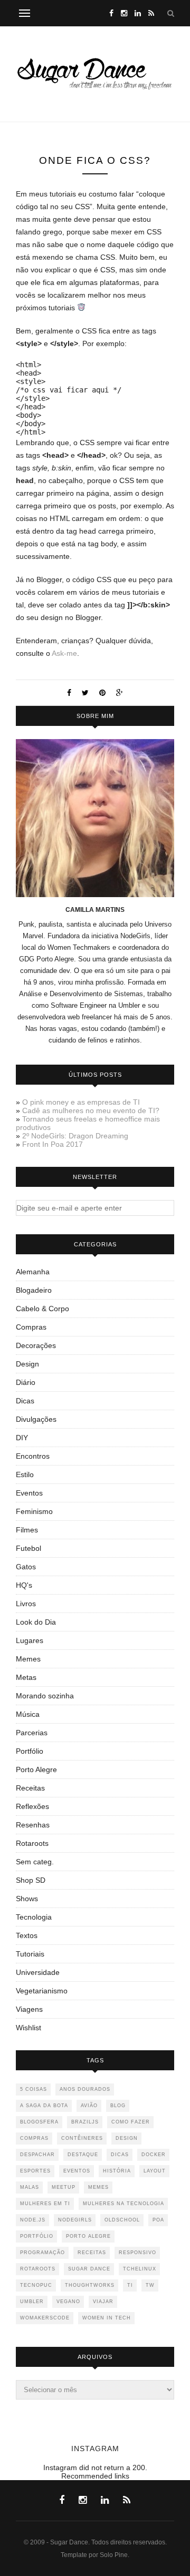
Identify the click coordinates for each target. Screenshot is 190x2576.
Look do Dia (36, 1622)
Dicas (25, 1401)
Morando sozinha (45, 1696)
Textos (27, 1935)
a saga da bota (44, 2106)
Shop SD (31, 1880)
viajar (103, 2302)
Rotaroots (32, 1843)
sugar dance (89, 2269)
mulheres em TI (45, 2204)
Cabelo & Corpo (42, 1309)
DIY (22, 1438)
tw (150, 2285)
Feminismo (34, 1511)
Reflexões (32, 1806)
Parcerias (32, 1733)
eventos (77, 2171)
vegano (68, 2302)
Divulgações (36, 1419)
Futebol (28, 1548)
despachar (37, 2155)
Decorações (36, 1345)
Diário (26, 1382)
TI (130, 2285)
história (117, 2171)
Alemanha (33, 1272)
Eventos (29, 1493)
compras (34, 2138)
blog (118, 2106)
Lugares (30, 1640)
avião (89, 2106)
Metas (26, 1677)
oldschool (122, 2220)
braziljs (85, 2122)
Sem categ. (35, 1862)
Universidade (38, 1972)
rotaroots (38, 2269)
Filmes (27, 1530)
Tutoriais (30, 1954)
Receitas (30, 1788)
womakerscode (45, 2318)
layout (155, 2171)
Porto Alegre (36, 1769)
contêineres (82, 2138)
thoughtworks (90, 2285)
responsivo (137, 2253)
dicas (120, 2155)
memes (98, 2187)
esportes (35, 2171)
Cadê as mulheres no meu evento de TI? (91, 1110)
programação (42, 2253)
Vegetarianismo (42, 1991)
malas (30, 2187)
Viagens (29, 2009)
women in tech (107, 2318)
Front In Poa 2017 (53, 1144)
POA (158, 2220)
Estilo (25, 1474)
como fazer (131, 2122)
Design (27, 1364)
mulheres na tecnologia (123, 2204)
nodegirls (75, 2220)
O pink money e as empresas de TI (81, 1102)
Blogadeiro (34, 1290)
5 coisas (34, 2089)
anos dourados (85, 2089)
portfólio (37, 2236)
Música (28, 1714)
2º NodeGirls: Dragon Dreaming (75, 1136)
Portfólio (30, 1751)
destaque (83, 2155)
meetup (64, 2187)
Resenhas (33, 1825)
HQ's (24, 1585)
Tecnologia (34, 1917)
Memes (28, 1659)
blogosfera (39, 2122)
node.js (33, 2220)
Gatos (26, 1567)
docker (154, 2155)
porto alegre (88, 2236)
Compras (31, 1327)
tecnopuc (36, 2285)
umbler (32, 2302)
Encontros (33, 1456)
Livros (26, 1604)
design (127, 2138)
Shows (27, 1899)
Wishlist (28, 2028)
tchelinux (140, 2269)
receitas (92, 2253)
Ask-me (64, 653)
